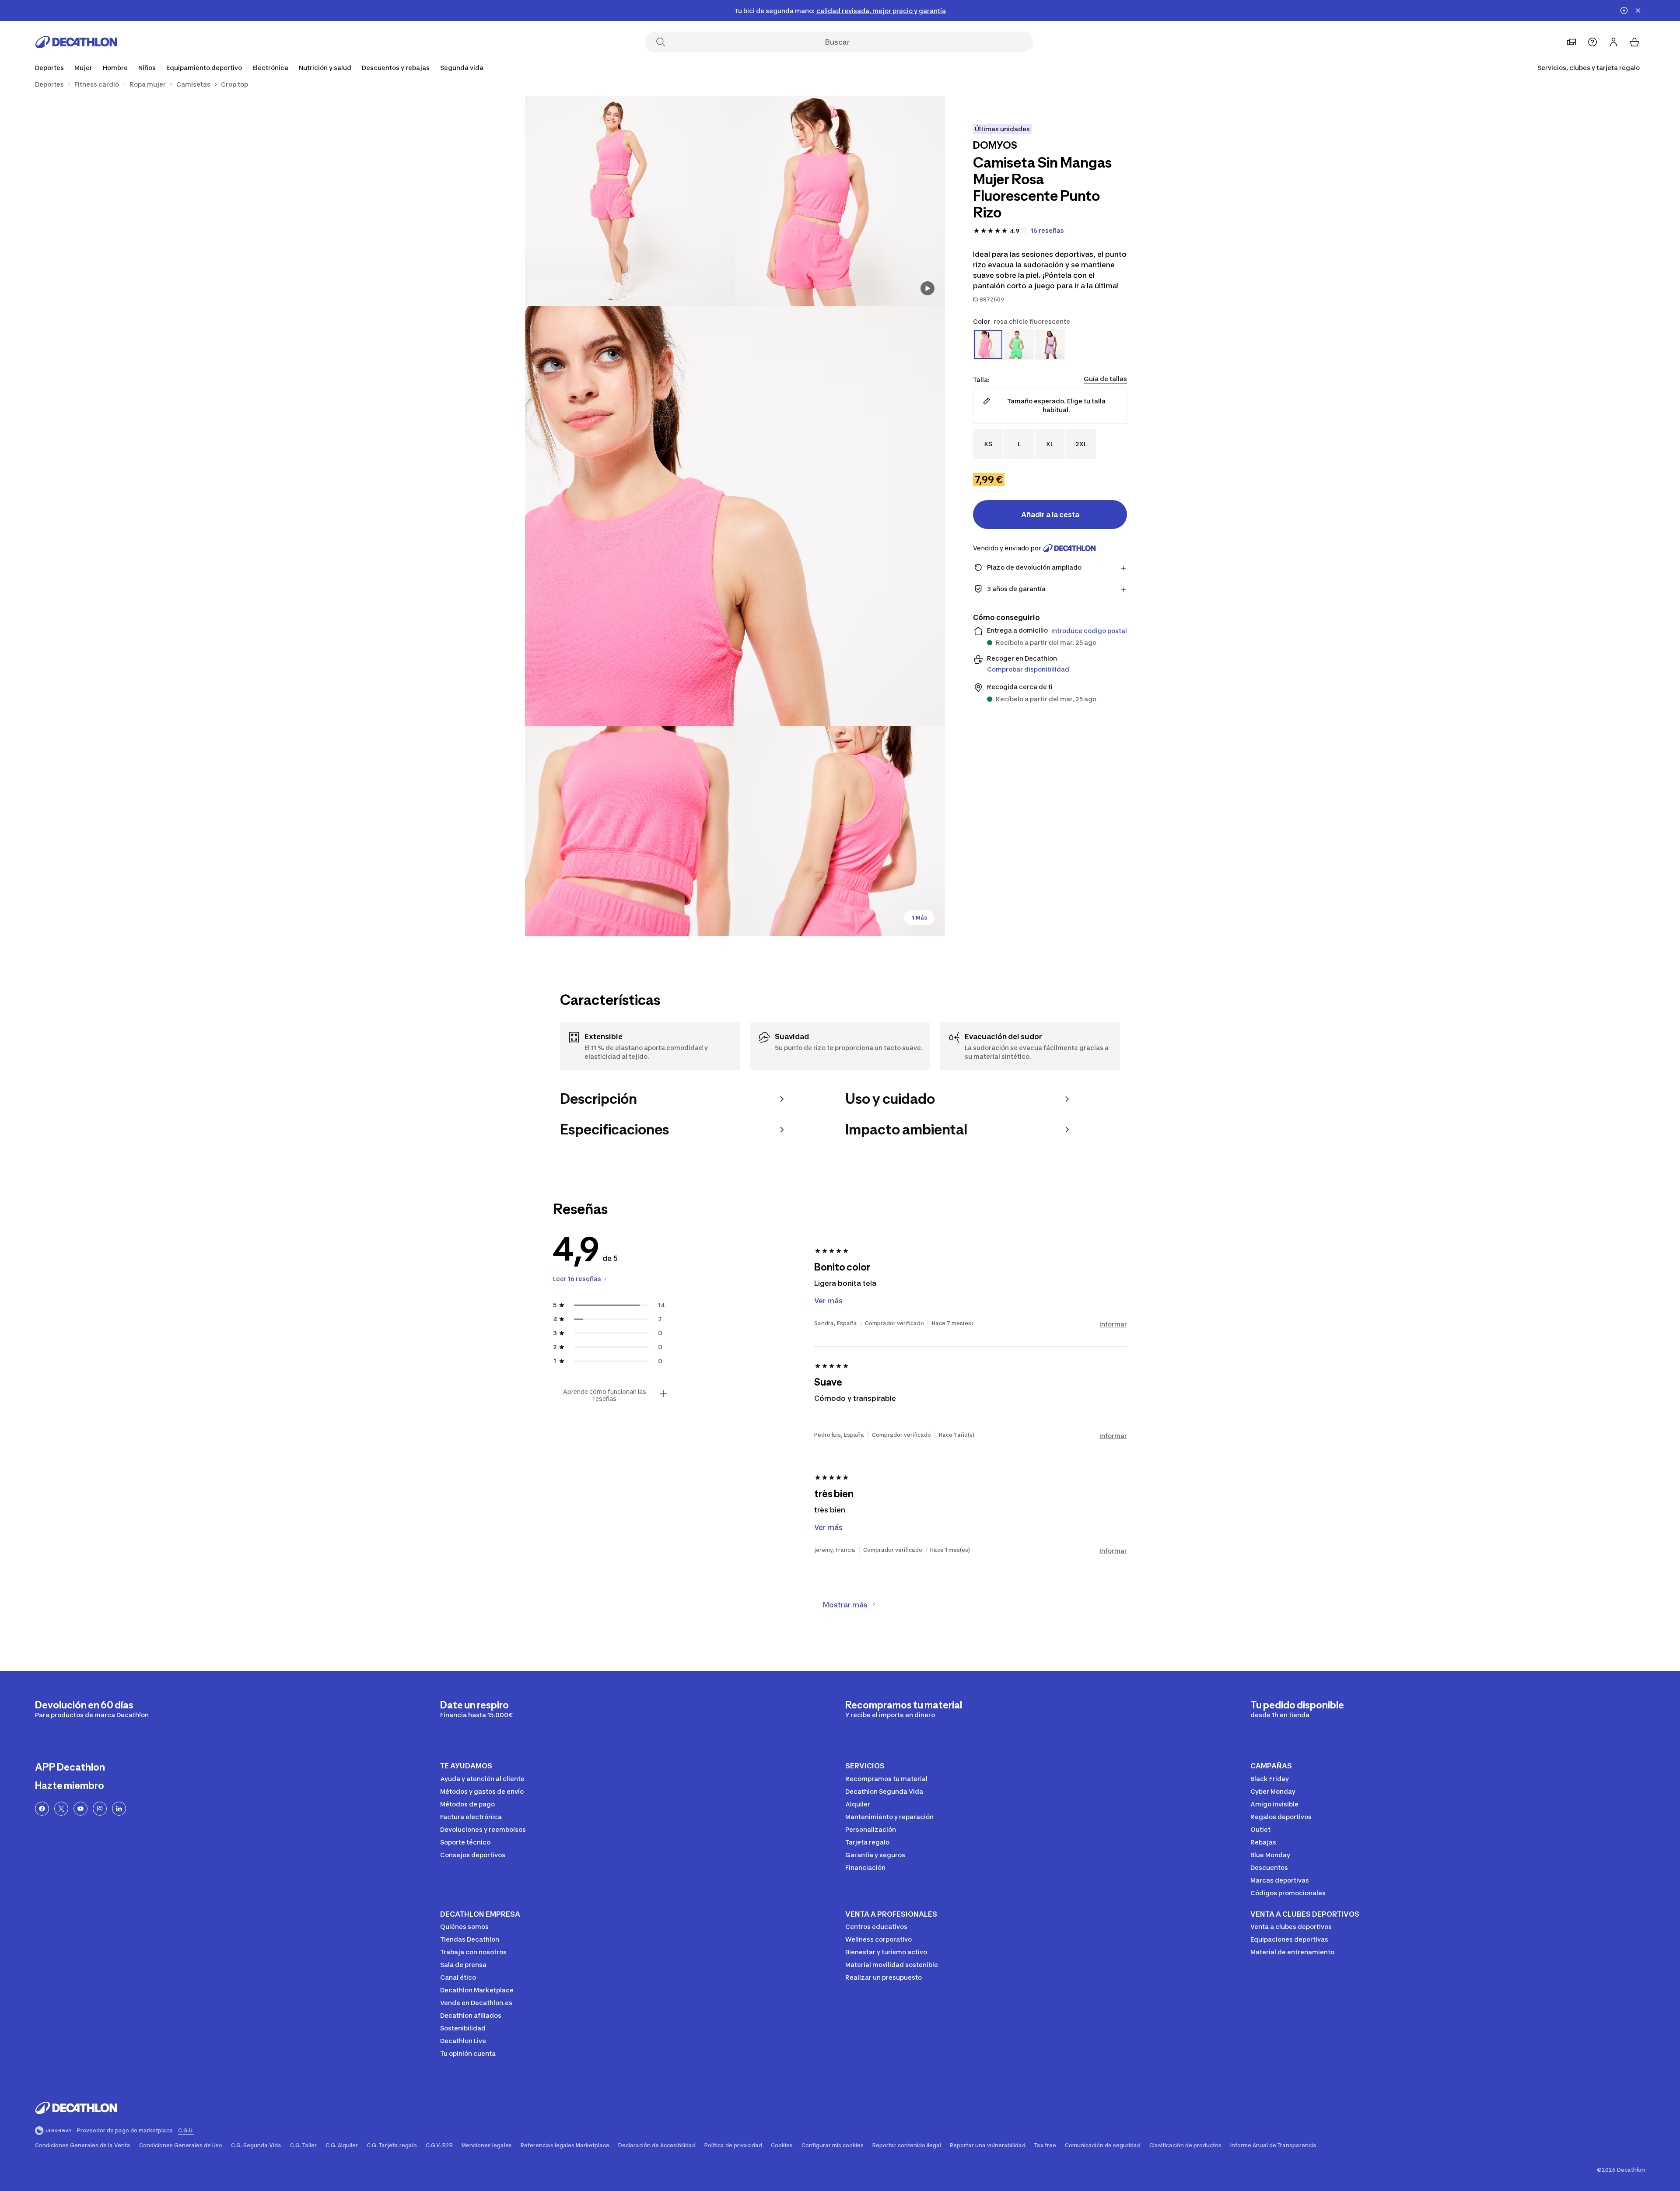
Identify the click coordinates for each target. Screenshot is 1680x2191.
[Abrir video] (927, 288)
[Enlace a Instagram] (100, 1809)
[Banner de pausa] (1624, 10)
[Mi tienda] (1571, 42)
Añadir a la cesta (1050, 514)
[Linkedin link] (119, 1809)
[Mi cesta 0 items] (1634, 42)
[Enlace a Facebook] (42, 1809)
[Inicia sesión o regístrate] (1613, 42)
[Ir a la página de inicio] (76, 42)
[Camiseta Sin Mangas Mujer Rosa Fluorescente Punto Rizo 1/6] (840, 201)
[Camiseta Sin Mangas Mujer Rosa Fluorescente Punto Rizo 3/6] (735, 516)
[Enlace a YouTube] (80, 1809)
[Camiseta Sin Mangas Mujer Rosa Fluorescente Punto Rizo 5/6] (840, 831)
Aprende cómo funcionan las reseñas (605, 1395)
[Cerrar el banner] (1638, 10)
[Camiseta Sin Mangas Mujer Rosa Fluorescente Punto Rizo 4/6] (630, 831)
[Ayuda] (1592, 42)
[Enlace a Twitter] (61, 1809)
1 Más (919, 918)
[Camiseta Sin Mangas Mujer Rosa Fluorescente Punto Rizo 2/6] (630, 201)
